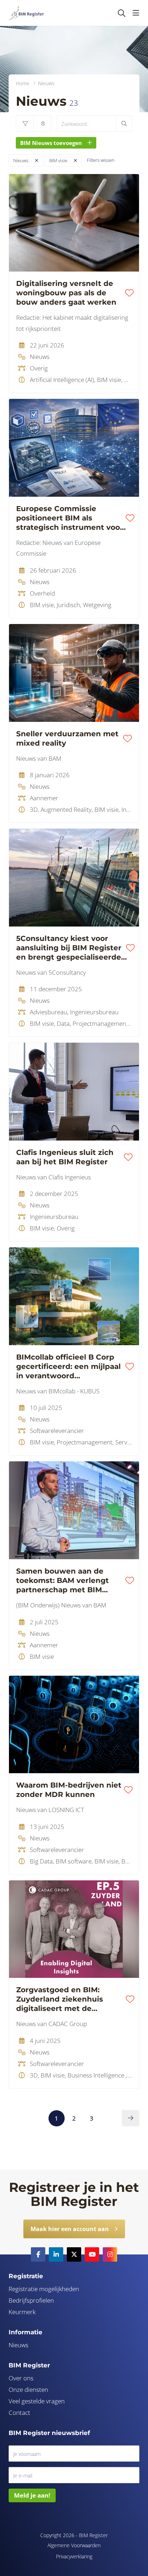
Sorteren (42, 124)
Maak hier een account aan (70, 2229)
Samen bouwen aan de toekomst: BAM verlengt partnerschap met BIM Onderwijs (63, 1581)
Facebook (38, 2254)
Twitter (74, 2254)
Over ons (21, 2378)
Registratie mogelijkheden (44, 2289)
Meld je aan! (32, 2495)
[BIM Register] (26, 13)
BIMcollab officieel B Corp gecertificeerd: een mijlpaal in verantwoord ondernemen (68, 1367)
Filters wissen (101, 160)
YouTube (92, 2254)
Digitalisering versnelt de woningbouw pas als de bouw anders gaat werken (66, 293)
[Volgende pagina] (131, 2118)
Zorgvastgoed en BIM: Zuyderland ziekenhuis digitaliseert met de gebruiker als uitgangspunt (68, 1999)
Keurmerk (22, 2312)
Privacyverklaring (74, 2556)
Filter (25, 124)
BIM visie (58, 160)
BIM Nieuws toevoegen (51, 143)
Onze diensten (28, 2390)
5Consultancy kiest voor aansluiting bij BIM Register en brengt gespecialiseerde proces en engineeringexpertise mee (69, 948)
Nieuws (21, 160)
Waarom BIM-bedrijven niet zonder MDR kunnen (69, 1790)
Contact (19, 2413)
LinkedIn (56, 2254)
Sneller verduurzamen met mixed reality (67, 738)
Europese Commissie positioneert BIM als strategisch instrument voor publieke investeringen (70, 518)
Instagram (110, 2254)
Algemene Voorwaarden (74, 2545)
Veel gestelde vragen (37, 2401)
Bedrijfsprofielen (31, 2300)
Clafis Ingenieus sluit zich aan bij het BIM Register (65, 1157)
